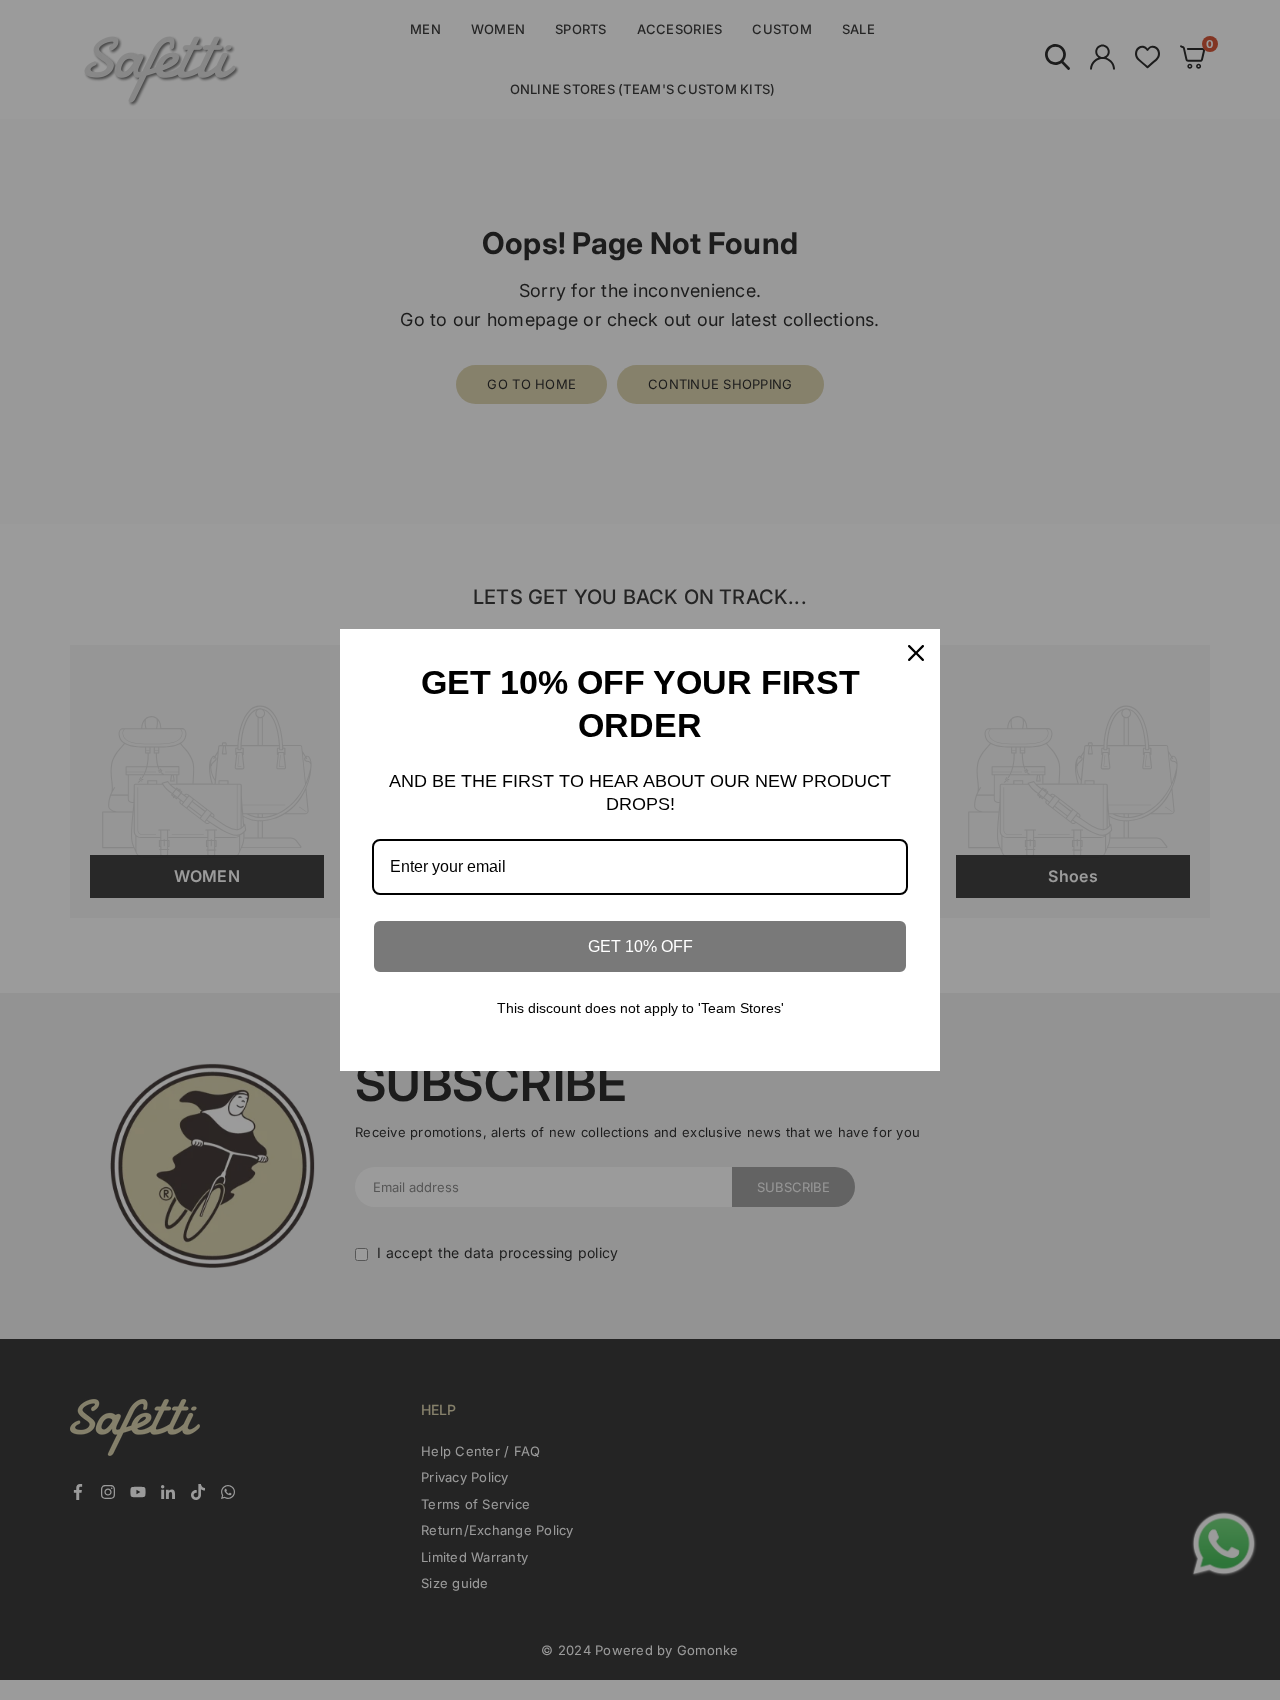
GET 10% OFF (640, 946)
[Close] (916, 653)
